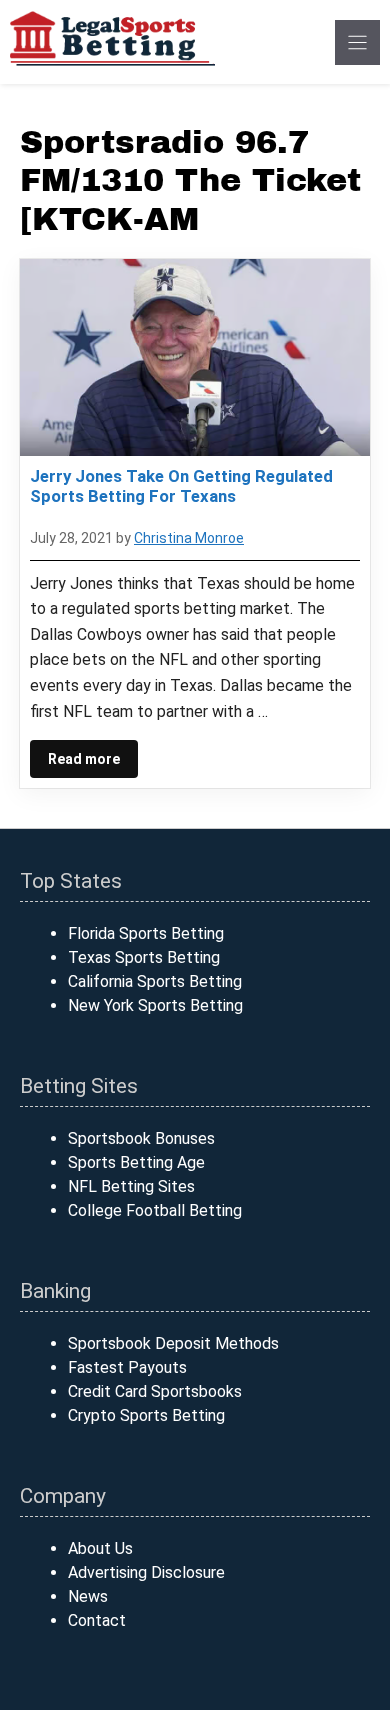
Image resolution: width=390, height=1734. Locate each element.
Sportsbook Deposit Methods (173, 1343)
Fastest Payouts (127, 1367)
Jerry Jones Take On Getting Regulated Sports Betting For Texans (181, 486)
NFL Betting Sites (131, 1186)
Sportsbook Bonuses (141, 1138)
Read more (84, 759)
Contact (97, 1620)
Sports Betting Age (136, 1162)
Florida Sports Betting (146, 933)
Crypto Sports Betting (146, 1415)
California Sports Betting (155, 981)
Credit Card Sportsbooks (155, 1391)
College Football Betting (155, 1210)
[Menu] (357, 42)
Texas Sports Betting (144, 957)
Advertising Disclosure (146, 1572)
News (88, 1596)
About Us (100, 1548)
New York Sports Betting (155, 1005)
